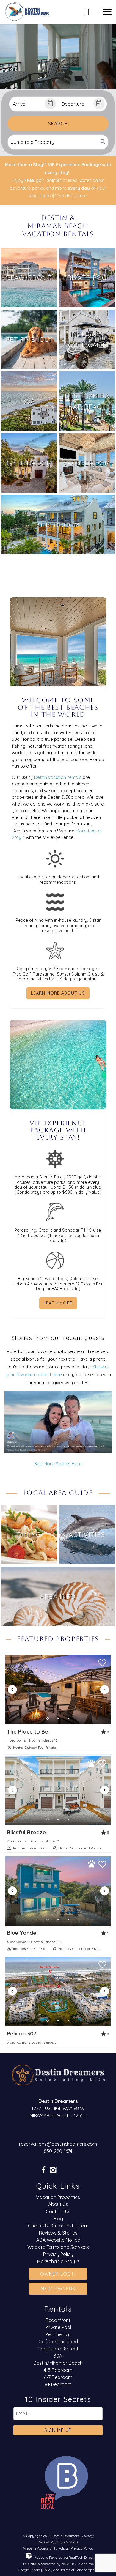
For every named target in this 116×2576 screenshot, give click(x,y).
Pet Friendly (58, 2334)
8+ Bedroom (58, 2384)
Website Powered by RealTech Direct (64, 2557)
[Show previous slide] (12, 1690)
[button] (107, 12)
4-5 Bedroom (58, 2370)
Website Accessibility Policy (46, 2548)
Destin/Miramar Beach (58, 2363)
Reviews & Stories (58, 2233)
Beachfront (58, 2320)
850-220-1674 (58, 2151)
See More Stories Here (58, 1464)
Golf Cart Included (58, 2342)
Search (58, 124)
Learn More (58, 1303)
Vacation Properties (58, 2197)
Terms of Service (74, 2570)
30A (58, 2356)
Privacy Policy (58, 2254)
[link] (29, 278)
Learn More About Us (58, 993)
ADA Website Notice (58, 2240)
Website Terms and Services (58, 2247)
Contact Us (58, 2211)
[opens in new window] (43, 2171)
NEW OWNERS (58, 2289)
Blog (58, 2219)
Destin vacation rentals (58, 777)
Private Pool (58, 2327)
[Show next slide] (104, 1690)
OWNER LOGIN (58, 2274)
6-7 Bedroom (58, 2377)
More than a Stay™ (58, 2261)
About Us (58, 2204)
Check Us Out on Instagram (58, 2226)
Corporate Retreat (58, 2349)
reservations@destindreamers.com (58, 2144)
